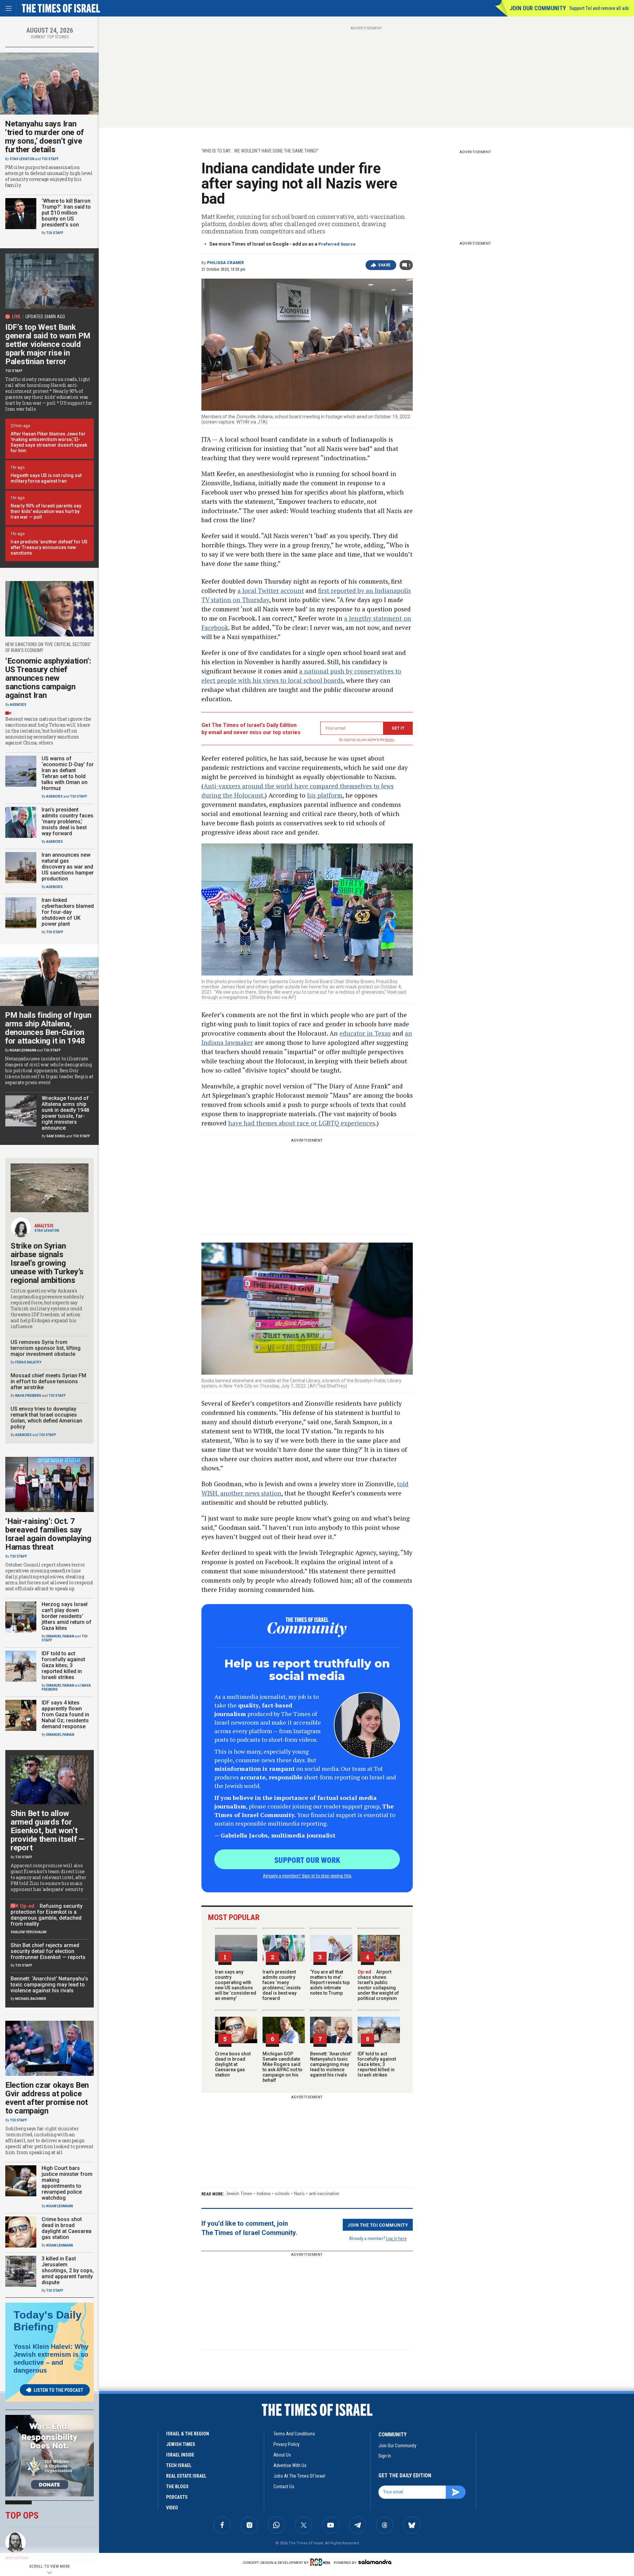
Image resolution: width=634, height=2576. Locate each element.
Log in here (396, 2238)
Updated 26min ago (45, 317)
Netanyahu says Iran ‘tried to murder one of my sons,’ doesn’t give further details (44, 137)
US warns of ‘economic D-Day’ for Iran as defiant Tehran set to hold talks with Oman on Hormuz (68, 773)
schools (282, 2194)
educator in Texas (365, 1033)
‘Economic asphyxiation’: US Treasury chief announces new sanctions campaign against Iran (48, 678)
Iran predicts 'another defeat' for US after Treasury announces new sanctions (49, 547)
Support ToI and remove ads (599, 8)
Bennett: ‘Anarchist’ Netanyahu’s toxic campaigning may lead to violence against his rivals (331, 2064)
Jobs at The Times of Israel (299, 2476)
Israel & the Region (188, 2434)
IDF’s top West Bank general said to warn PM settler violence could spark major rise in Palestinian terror (48, 344)
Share (385, 265)
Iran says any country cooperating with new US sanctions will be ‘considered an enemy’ (236, 1985)
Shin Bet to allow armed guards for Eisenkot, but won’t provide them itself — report (48, 1831)
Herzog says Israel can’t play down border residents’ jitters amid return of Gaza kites (67, 1616)
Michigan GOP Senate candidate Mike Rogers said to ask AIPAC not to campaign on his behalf (282, 2067)
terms (390, 740)
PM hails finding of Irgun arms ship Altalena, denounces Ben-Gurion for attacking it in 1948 (48, 1028)
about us (282, 2455)
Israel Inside (180, 2455)
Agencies (18, 705)
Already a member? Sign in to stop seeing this (307, 1875)
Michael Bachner (31, 1999)
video (172, 2508)
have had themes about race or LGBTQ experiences (302, 1123)
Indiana (264, 2194)
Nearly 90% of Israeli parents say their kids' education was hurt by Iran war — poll (46, 511)
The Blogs (177, 2487)
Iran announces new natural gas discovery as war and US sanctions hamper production (68, 867)
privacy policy (286, 2444)
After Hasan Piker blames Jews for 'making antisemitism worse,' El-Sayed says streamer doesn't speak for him (49, 442)
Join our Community (538, 8)
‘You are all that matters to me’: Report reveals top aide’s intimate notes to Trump (330, 1982)
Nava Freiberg (28, 1396)
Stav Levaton (22, 159)
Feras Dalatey (28, 1362)
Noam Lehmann (23, 1050)
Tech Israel (179, 2465)
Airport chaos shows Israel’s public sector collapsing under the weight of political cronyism (378, 1985)
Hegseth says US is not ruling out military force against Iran (46, 478)
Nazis (299, 2194)
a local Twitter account (271, 590)
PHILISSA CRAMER (226, 263)
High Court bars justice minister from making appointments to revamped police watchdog (67, 2183)
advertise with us (290, 2465)
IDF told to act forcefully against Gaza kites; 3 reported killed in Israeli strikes (377, 2064)
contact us (284, 2487)
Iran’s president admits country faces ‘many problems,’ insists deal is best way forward (282, 1985)
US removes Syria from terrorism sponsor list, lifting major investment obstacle (46, 1348)
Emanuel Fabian (60, 1636)
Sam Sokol (56, 1136)
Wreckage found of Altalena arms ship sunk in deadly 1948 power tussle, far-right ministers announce (65, 1113)
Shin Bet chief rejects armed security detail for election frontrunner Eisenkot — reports (48, 1951)
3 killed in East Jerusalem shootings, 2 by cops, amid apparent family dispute (68, 2270)
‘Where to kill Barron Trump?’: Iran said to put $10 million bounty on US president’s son (66, 213)
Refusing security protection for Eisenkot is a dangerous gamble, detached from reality (47, 1915)
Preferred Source (337, 244)
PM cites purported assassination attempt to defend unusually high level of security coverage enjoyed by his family (49, 176)
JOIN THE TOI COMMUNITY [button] (378, 2225)
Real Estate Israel (186, 2476)
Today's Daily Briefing (48, 2321)
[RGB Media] (321, 2562)
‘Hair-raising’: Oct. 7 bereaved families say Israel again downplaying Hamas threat (48, 1534)
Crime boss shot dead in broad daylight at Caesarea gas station (233, 2064)
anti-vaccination (324, 2194)
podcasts (177, 2497)
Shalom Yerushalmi (29, 1932)
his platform (325, 795)
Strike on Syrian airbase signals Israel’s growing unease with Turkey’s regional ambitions (47, 1263)
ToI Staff (50, 159)
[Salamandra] (375, 2562)
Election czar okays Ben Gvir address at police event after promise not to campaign (47, 2098)
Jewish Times (239, 2194)
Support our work (307, 1860)
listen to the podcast (58, 2390)
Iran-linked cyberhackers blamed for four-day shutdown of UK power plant (68, 912)
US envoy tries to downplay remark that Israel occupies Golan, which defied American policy (46, 1418)
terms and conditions (294, 2434)
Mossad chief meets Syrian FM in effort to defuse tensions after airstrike (48, 1381)
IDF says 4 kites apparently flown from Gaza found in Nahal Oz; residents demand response (65, 1715)
